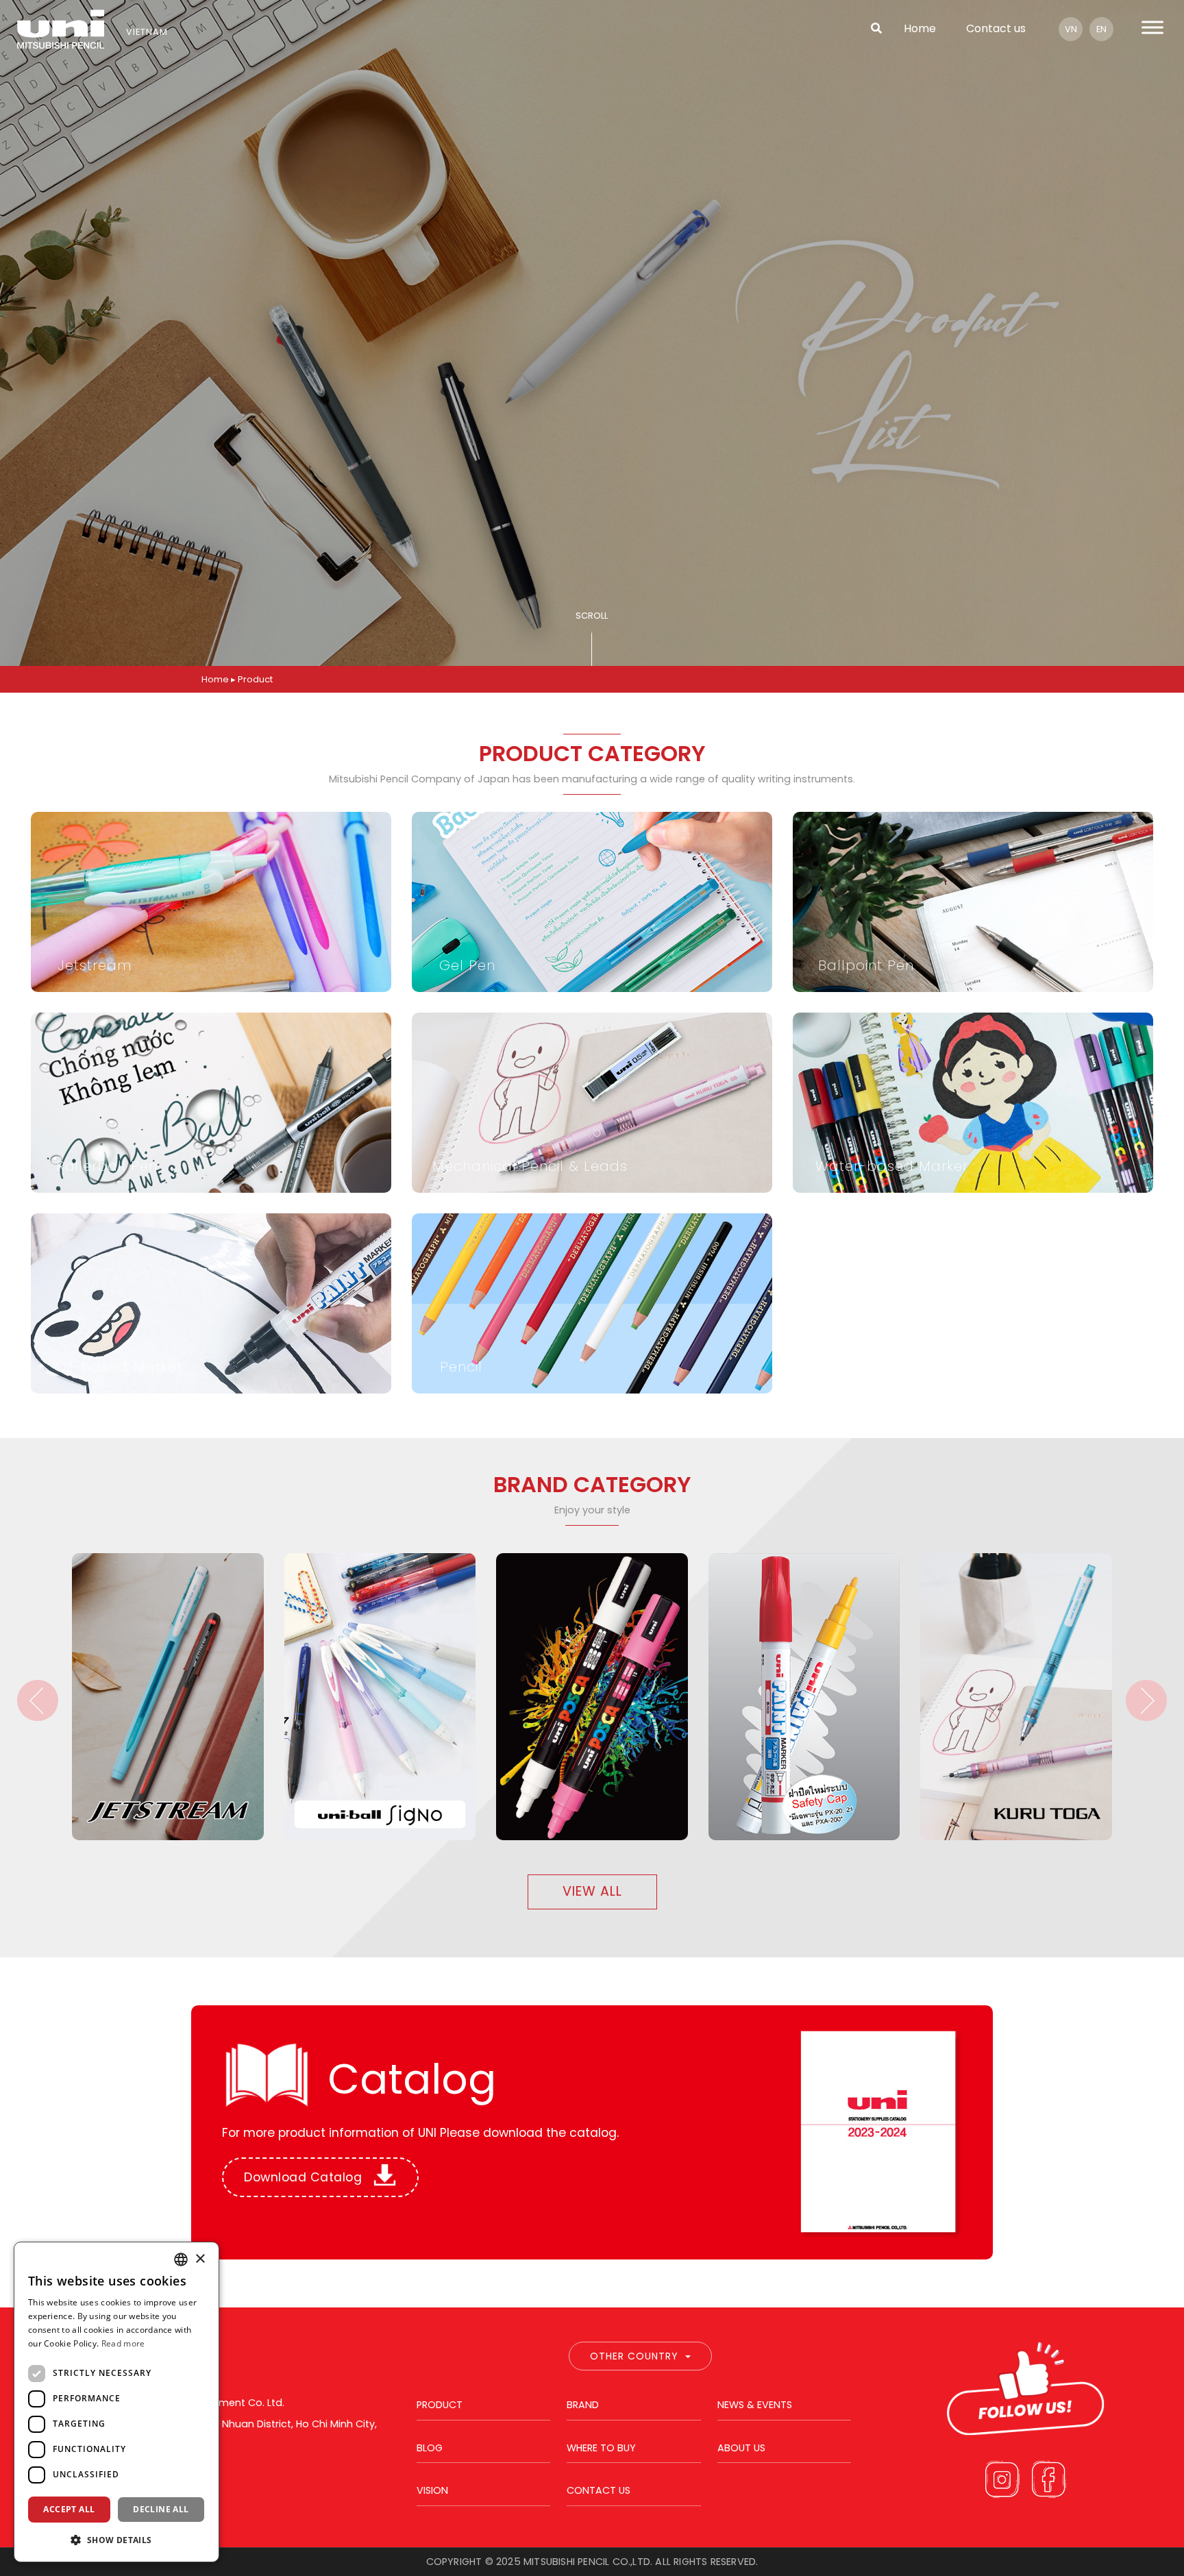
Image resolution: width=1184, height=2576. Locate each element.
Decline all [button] (161, 2509)
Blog (430, 2448)
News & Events (755, 2405)
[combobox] (181, 2259)
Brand (583, 2405)
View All (592, 1891)
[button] (116, 2540)
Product (440, 2405)
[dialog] (116, 2402)
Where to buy (601, 2448)
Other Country (634, 2356)
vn (1071, 29)
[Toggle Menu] (1152, 27)
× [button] (200, 2259)
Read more (123, 2343)
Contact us (996, 28)
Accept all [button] (69, 2509)
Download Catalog (305, 2177)
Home (920, 28)
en (1101, 29)
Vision (432, 2490)
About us (741, 2448)
